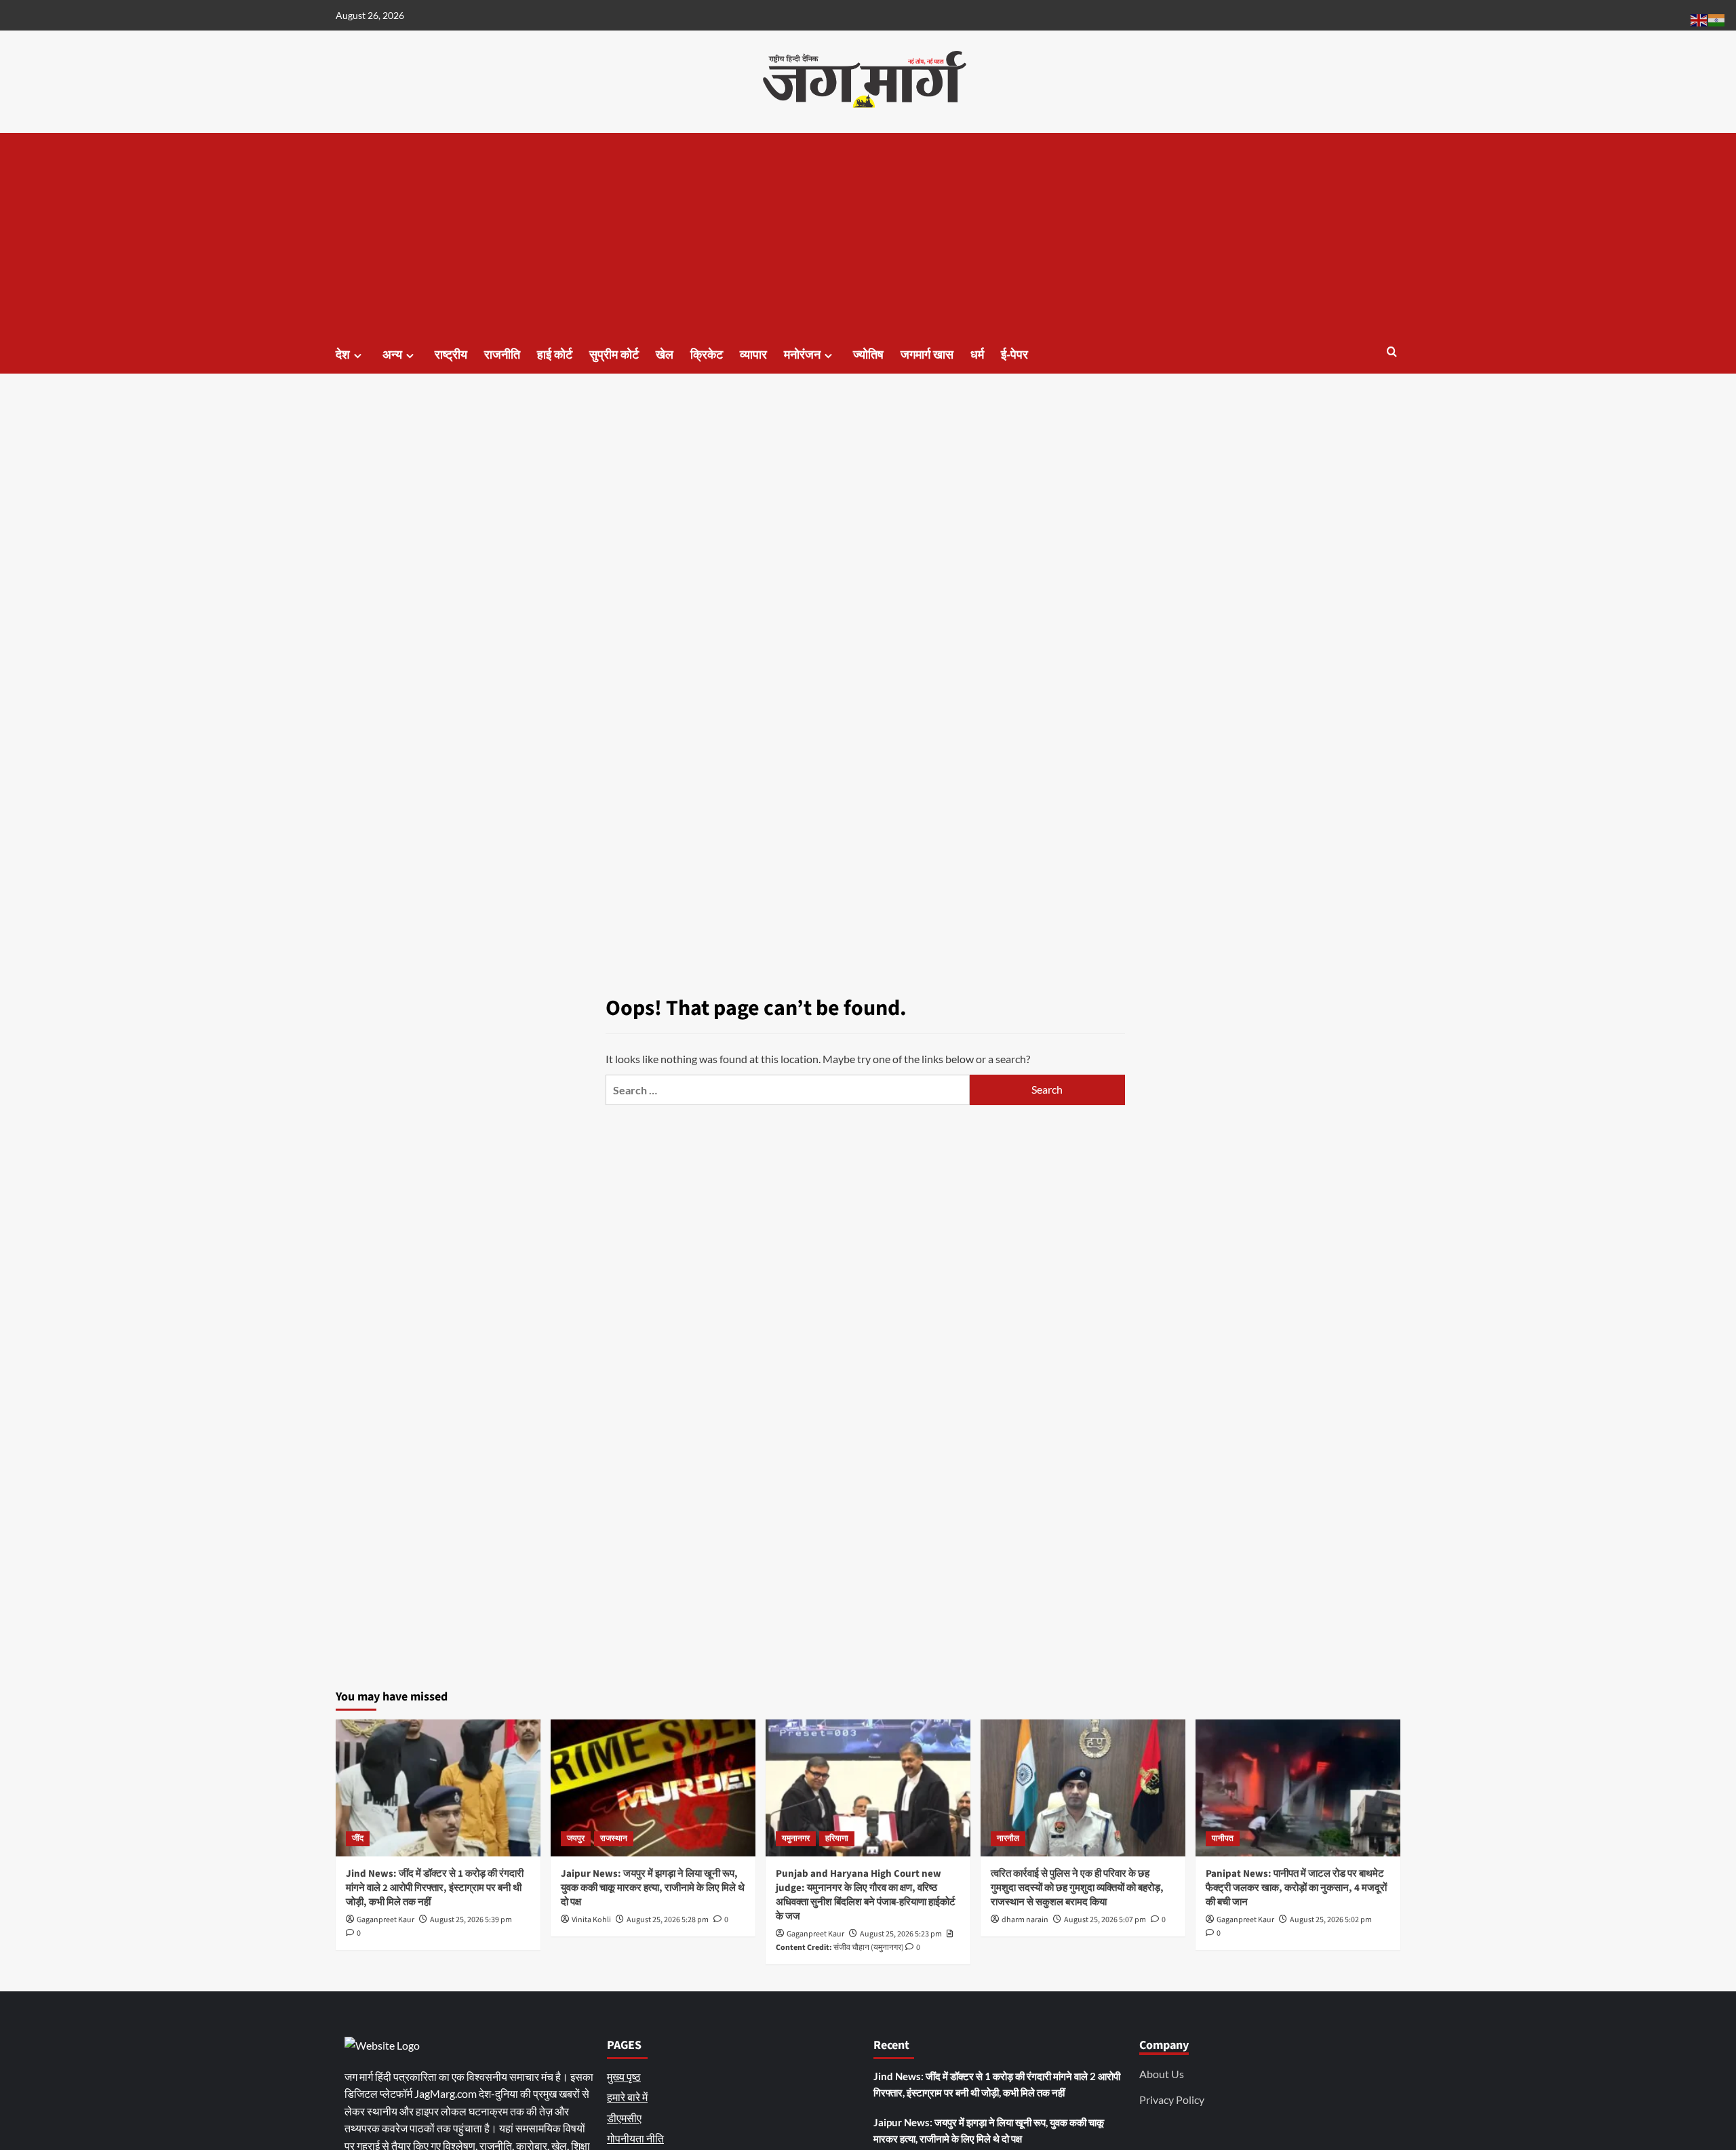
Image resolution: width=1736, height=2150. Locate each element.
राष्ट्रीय (451, 355)
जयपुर (576, 1838)
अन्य (392, 355)
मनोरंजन (802, 355)
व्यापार (753, 355)
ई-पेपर (1014, 355)
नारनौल (1008, 1838)
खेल (665, 355)
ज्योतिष (868, 355)
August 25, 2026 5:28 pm (668, 1920)
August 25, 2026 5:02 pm (1331, 1920)
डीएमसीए (624, 2118)
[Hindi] (1717, 19)
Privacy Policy (1172, 2099)
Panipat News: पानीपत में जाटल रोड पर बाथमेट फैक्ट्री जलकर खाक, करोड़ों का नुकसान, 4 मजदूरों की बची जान (1296, 1888)
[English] (1699, 19)
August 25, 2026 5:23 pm (901, 1934)
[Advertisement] (868, 235)
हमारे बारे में (627, 2097)
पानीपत (1223, 1838)
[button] (1392, 353)
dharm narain (1025, 1920)
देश (343, 355)
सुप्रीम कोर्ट (614, 355)
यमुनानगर (796, 1838)
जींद (358, 1838)
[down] (358, 356)
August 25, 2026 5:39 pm (471, 1920)
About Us (1162, 2074)
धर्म (977, 355)
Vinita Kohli (591, 1920)
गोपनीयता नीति (635, 2138)
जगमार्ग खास (927, 355)
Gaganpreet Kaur (386, 1920)
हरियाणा (837, 1838)
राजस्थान (614, 1838)
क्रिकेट (707, 355)
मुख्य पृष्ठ (624, 2076)
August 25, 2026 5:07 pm (1105, 1920)
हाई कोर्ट (555, 355)
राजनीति (502, 355)
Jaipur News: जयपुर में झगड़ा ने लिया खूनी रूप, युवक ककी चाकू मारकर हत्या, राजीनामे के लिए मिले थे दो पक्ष (653, 1888)
